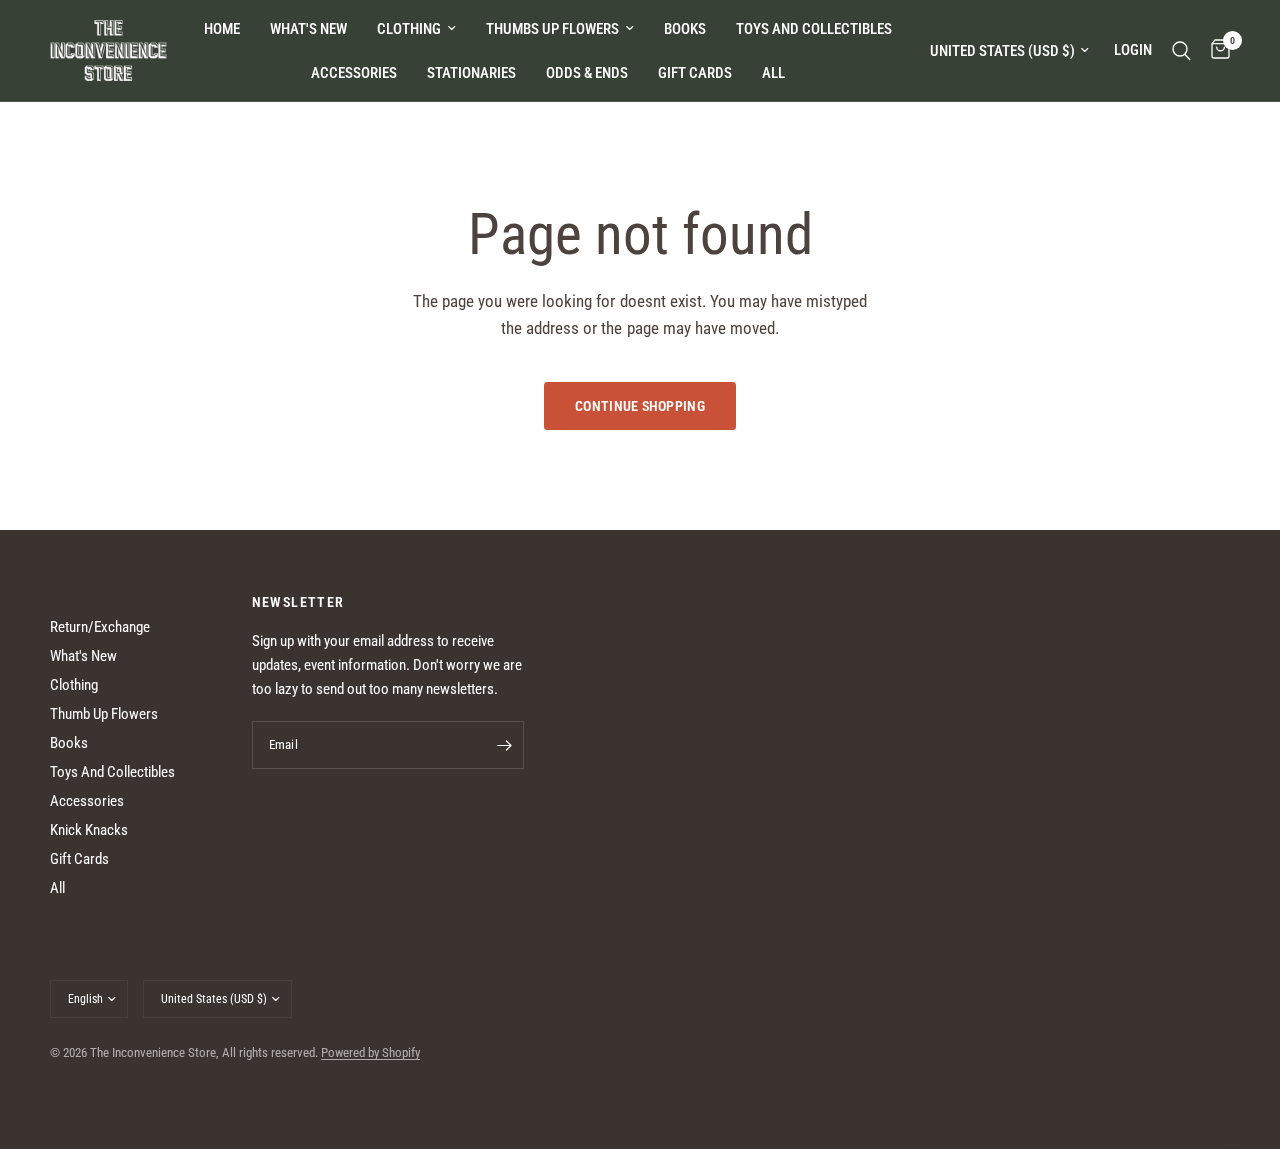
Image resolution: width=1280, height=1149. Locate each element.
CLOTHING (409, 29)
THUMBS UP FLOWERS (552, 29)
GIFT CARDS (695, 73)
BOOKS (685, 29)
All (57, 888)
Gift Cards (79, 859)
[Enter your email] (504, 745)
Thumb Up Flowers (104, 714)
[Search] (1181, 50)
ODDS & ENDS (587, 73)
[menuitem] (222, 29)
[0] (1215, 50)
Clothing (74, 685)
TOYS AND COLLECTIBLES (814, 29)
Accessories (87, 801)
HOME (222, 29)
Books (69, 743)
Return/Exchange (100, 627)
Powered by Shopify (370, 1052)
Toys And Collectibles (112, 772)
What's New (308, 29)
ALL (773, 73)
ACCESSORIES (354, 73)
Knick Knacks (89, 830)
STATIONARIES (471, 73)
